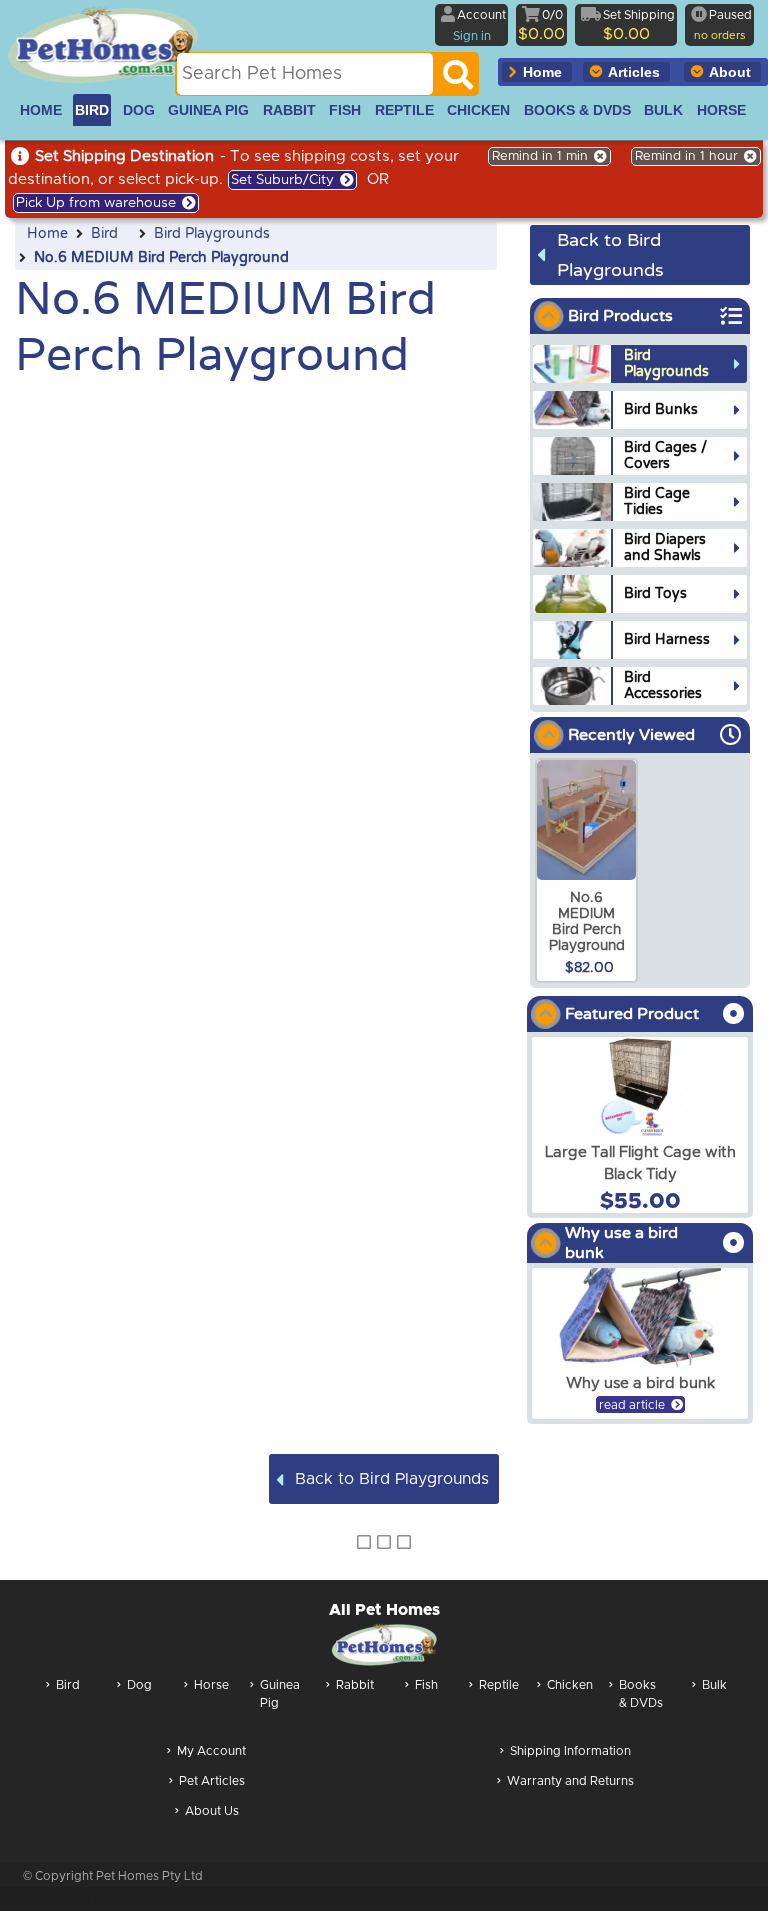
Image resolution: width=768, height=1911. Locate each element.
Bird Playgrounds (212, 234)
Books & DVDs (641, 1694)
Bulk (714, 1685)
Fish (426, 1685)
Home (47, 234)
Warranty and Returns (570, 1781)
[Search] (458, 80)
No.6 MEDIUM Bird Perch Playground (161, 258)
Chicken (570, 1685)
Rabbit (355, 1685)
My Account (211, 1751)
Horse (211, 1685)
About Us (212, 1811)
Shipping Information (570, 1751)
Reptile (499, 1685)
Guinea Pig (280, 1694)
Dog (139, 1685)
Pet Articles (212, 1781)
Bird (104, 234)
